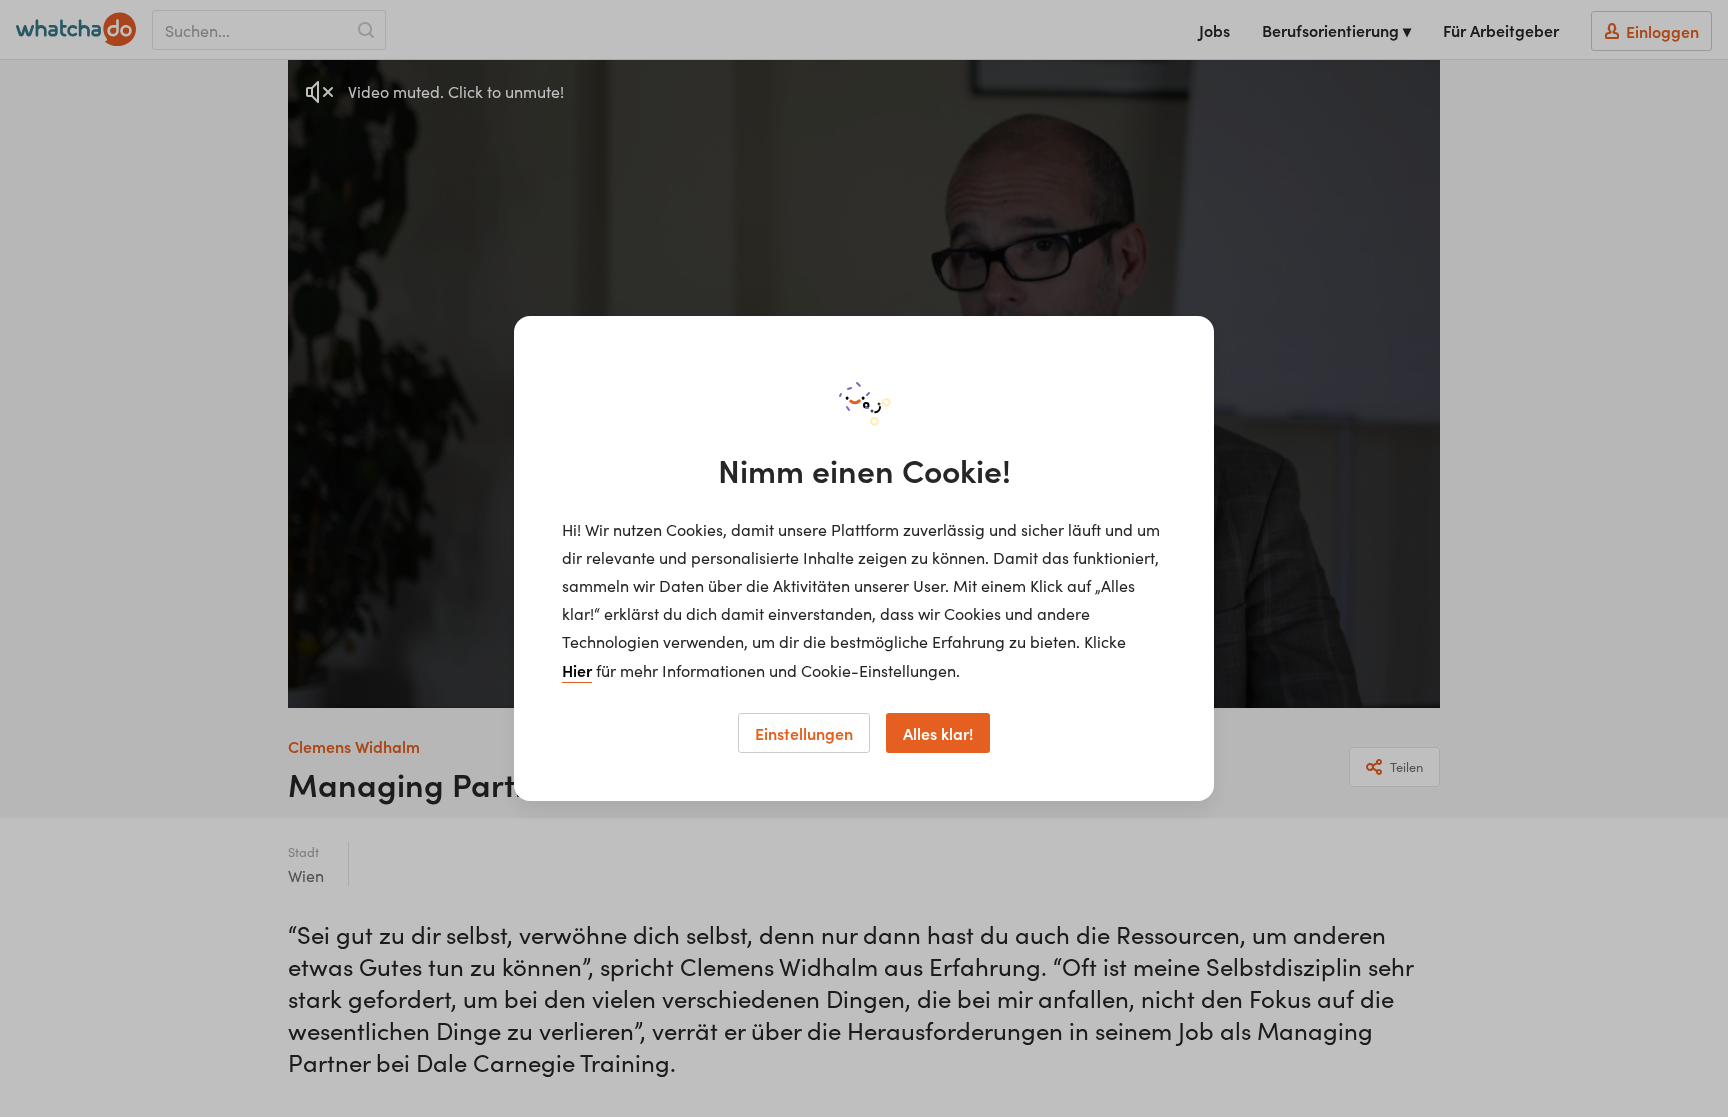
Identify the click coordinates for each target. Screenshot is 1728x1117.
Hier (577, 670)
